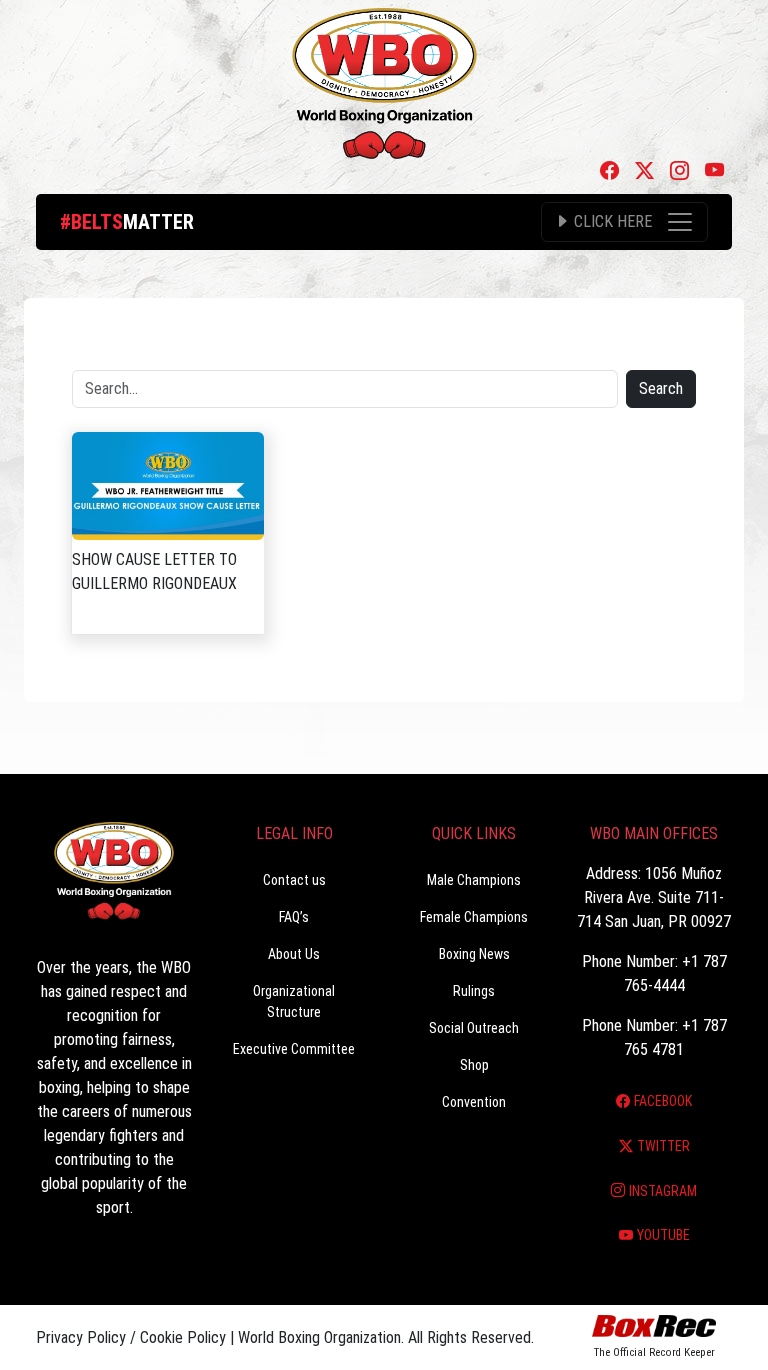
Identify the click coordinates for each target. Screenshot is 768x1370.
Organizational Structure (294, 1001)
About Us (294, 954)
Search (661, 388)
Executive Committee (294, 1049)
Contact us (294, 880)
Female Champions (474, 917)
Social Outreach (474, 1028)
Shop (474, 1065)
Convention (474, 1102)
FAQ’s (294, 917)
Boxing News (474, 954)
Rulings (474, 991)
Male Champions (474, 880)
